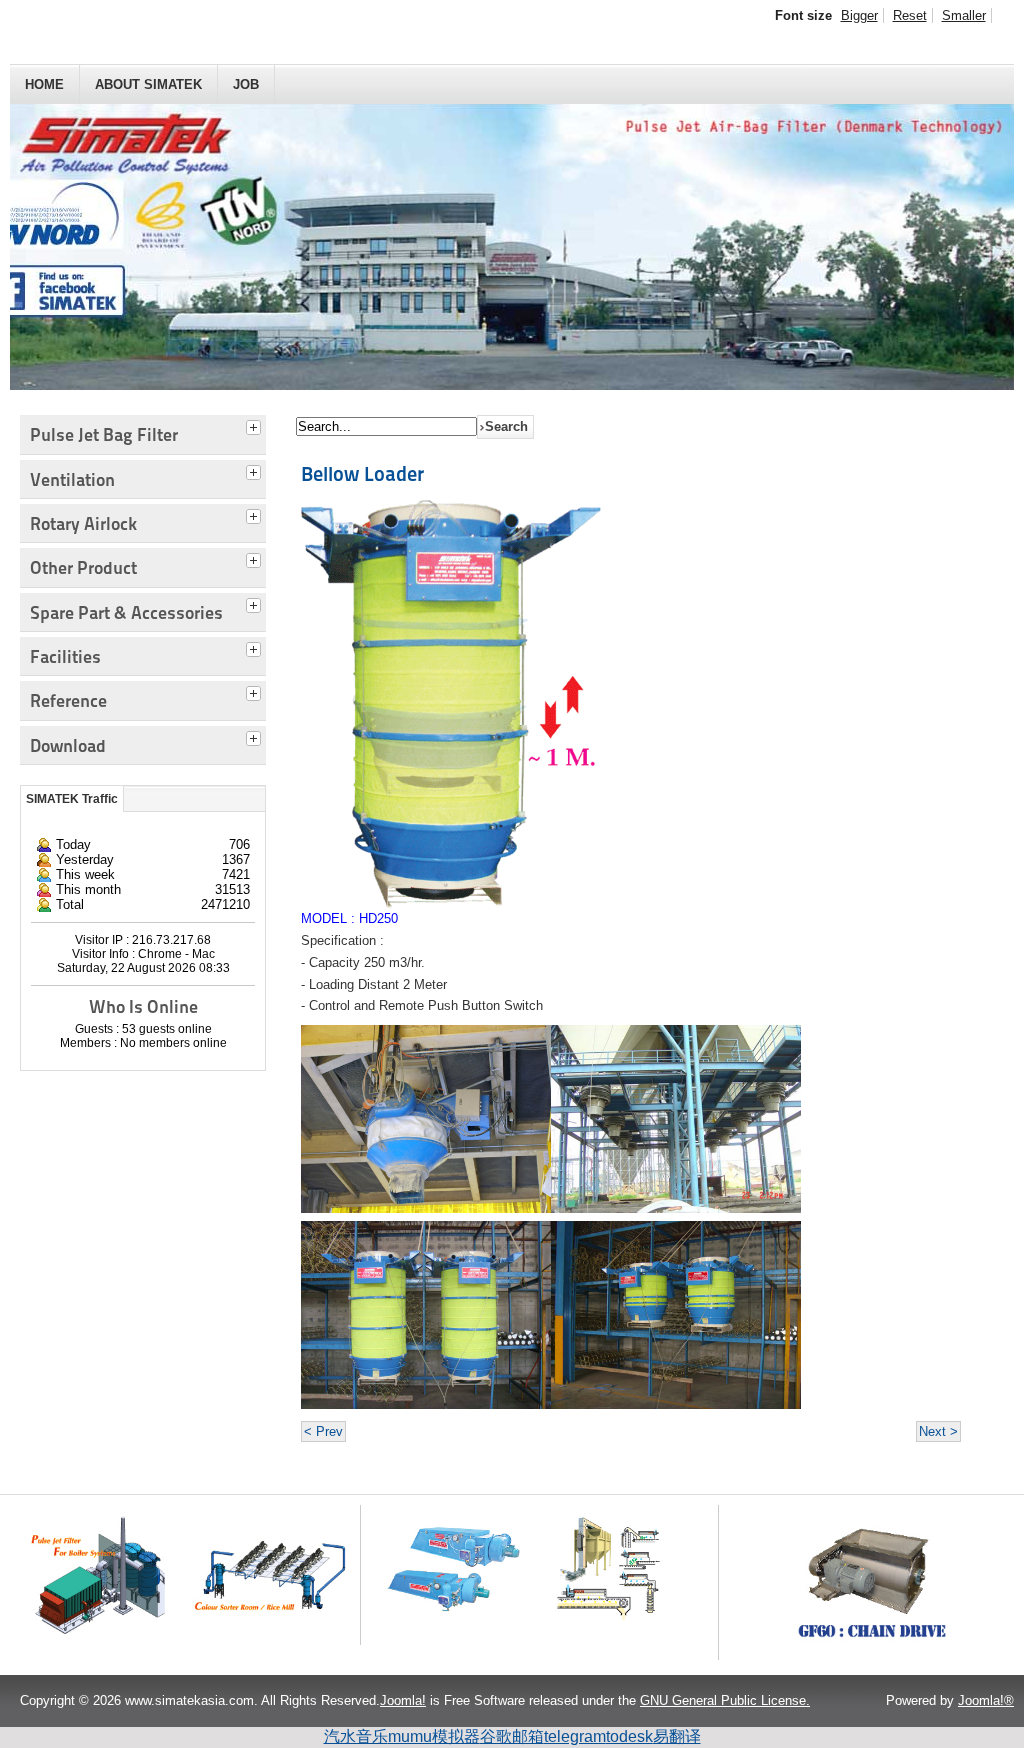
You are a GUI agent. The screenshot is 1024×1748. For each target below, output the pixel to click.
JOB (246, 84)
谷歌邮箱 (512, 1736)
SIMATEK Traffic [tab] (72, 799)
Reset (910, 15)
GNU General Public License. (725, 1700)
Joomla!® (986, 1700)
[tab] (256, 425)
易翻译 (677, 1736)
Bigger (859, 15)
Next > (938, 1431)
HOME (44, 84)
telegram (575, 1736)
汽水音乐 (356, 1736)
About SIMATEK (148, 84)
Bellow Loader (362, 474)
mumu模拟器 (434, 1736)
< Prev (323, 1431)
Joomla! (403, 1700)
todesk (629, 1736)
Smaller (964, 15)
